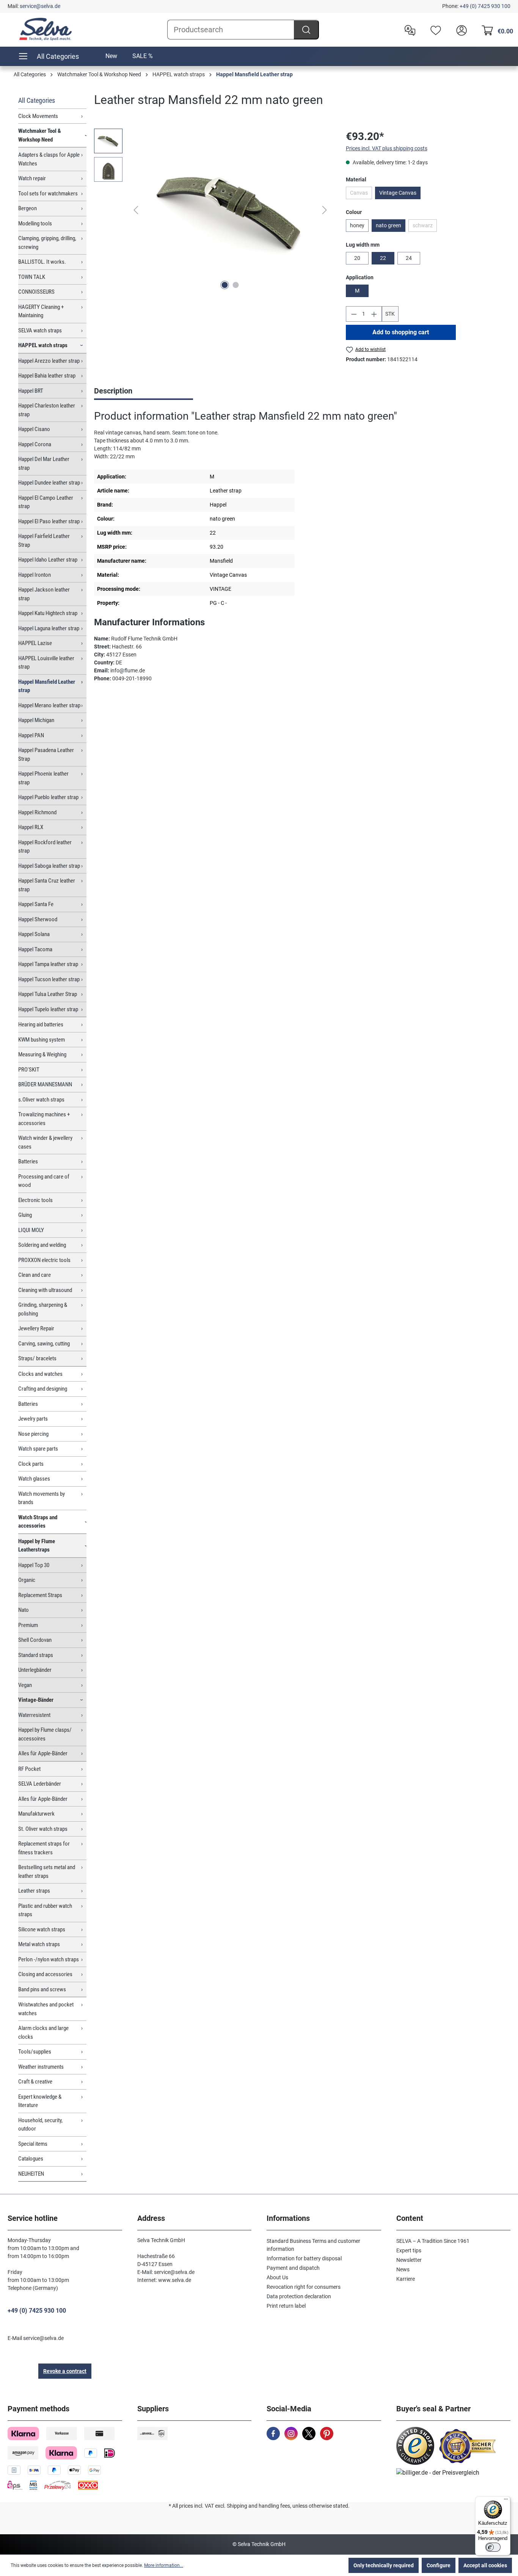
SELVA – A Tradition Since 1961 (433, 2241)
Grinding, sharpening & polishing (43, 1309)
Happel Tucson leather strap (49, 979)
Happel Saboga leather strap (49, 866)
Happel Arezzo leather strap (49, 361)
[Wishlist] (434, 30)
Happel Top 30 (34, 1565)
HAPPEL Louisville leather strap (46, 663)
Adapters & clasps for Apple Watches (49, 159)
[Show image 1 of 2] (224, 285)
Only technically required (384, 2565)
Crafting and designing (43, 1389)
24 (409, 258)
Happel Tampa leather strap (48, 964)
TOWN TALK (32, 277)
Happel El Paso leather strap (49, 521)
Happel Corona (35, 444)
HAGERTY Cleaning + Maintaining (41, 311)
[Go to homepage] (46, 29)
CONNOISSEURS (36, 292)
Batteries (28, 1161)
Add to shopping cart (401, 332)
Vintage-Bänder (36, 1700)
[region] (212, 210)
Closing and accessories (45, 1974)
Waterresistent (34, 1715)
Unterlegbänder (35, 1670)
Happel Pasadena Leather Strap (46, 755)
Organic (27, 1580)
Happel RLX (31, 827)
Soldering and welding (42, 1245)
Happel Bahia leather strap (47, 376)
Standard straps (36, 1655)
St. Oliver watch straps (43, 1829)
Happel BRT (31, 391)
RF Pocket (29, 1769)
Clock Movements (38, 116)
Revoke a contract (65, 2371)
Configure (439, 2565)
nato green (388, 225)
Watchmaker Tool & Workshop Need (40, 135)
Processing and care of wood (44, 1181)
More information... (164, 2565)
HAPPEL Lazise (35, 643)
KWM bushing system (42, 1040)
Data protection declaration (299, 2296)
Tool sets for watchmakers (48, 194)
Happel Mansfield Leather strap (47, 686)
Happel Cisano (34, 429)
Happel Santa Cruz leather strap (47, 885)
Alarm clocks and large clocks (43, 2032)
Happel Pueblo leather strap (48, 797)
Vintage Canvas (398, 193)
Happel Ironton (35, 575)
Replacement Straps (40, 1595)
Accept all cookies (485, 2565)
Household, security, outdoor (40, 2125)
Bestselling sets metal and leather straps (47, 1872)
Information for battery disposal (304, 2258)
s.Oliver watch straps (41, 1100)
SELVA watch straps (40, 330)
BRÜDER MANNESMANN (45, 1084)
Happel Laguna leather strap (49, 628)
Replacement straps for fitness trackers (44, 1848)
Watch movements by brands (42, 1498)
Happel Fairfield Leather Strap (44, 541)
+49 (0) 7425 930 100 (485, 6)
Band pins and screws (42, 1989)
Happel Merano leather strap (49, 705)
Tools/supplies (35, 2052)
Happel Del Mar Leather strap (44, 463)
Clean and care (35, 1275)
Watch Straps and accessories (38, 1522)
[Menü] (506, 2501)
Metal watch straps (39, 1944)
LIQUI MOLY (31, 1230)
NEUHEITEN (31, 2174)
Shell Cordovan (35, 1640)
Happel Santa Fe (36, 904)
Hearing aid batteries (41, 1024)
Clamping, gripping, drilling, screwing (47, 243)
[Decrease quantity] (354, 314)
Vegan (25, 1685)
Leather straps (34, 1891)
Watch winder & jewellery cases (45, 1142)
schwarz (425, 227)
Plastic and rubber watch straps (45, 1910)
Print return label (286, 2306)
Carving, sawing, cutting (44, 1344)
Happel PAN (31, 735)
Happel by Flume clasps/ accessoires (45, 1734)
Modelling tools (35, 223)
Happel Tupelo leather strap (48, 1009)
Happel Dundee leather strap (49, 483)
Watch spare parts (38, 1449)
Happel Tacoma (35, 949)
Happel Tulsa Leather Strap (48, 994)
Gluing (25, 1215)
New (111, 56)
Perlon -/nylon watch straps (49, 1959)
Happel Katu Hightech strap (48, 613)
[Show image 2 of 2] (235, 285)
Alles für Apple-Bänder (43, 1753)
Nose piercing (33, 1434)
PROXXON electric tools (44, 1260)
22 (383, 258)
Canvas (361, 194)
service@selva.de (40, 6)
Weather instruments (41, 2067)
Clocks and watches (40, 1374)
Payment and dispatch (293, 2268)
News (403, 2269)
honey (357, 225)
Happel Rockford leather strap (45, 847)
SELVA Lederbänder (40, 1784)
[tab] (144, 392)
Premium (28, 1625)
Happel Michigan (36, 720)
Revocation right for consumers (304, 2287)
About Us (277, 2277)
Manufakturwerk (36, 1814)
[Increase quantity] (374, 314)
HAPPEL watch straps (43, 345)
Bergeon (27, 208)
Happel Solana (34, 934)
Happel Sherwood (38, 919)
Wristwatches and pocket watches (46, 2009)
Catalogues (31, 2159)
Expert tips (409, 2250)
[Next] (325, 210)
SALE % (143, 56)
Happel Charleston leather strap (47, 410)
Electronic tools (35, 1200)
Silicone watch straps (42, 1929)
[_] (230, 210)
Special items (33, 2144)
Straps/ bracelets (37, 1358)
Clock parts (31, 1464)
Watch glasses (34, 1479)
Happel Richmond (37, 812)
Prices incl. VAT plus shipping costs (387, 148)
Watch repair (32, 178)
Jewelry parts (33, 1419)
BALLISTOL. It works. (42, 262)
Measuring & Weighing (42, 1054)
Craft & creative (35, 2082)
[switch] (493, 2547)
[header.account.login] (460, 30)
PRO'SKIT (29, 1070)
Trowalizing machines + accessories (44, 1119)
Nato (24, 1610)
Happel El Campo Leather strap (46, 502)
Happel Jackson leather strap (44, 594)
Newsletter (409, 2260)
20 (357, 258)
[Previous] (136, 210)
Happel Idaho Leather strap (48, 560)
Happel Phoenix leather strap (43, 778)
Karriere (406, 2279)
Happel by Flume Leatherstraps (37, 1546)
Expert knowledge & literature (40, 2101)
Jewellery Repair (36, 1328)
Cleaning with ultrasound (45, 1290)
